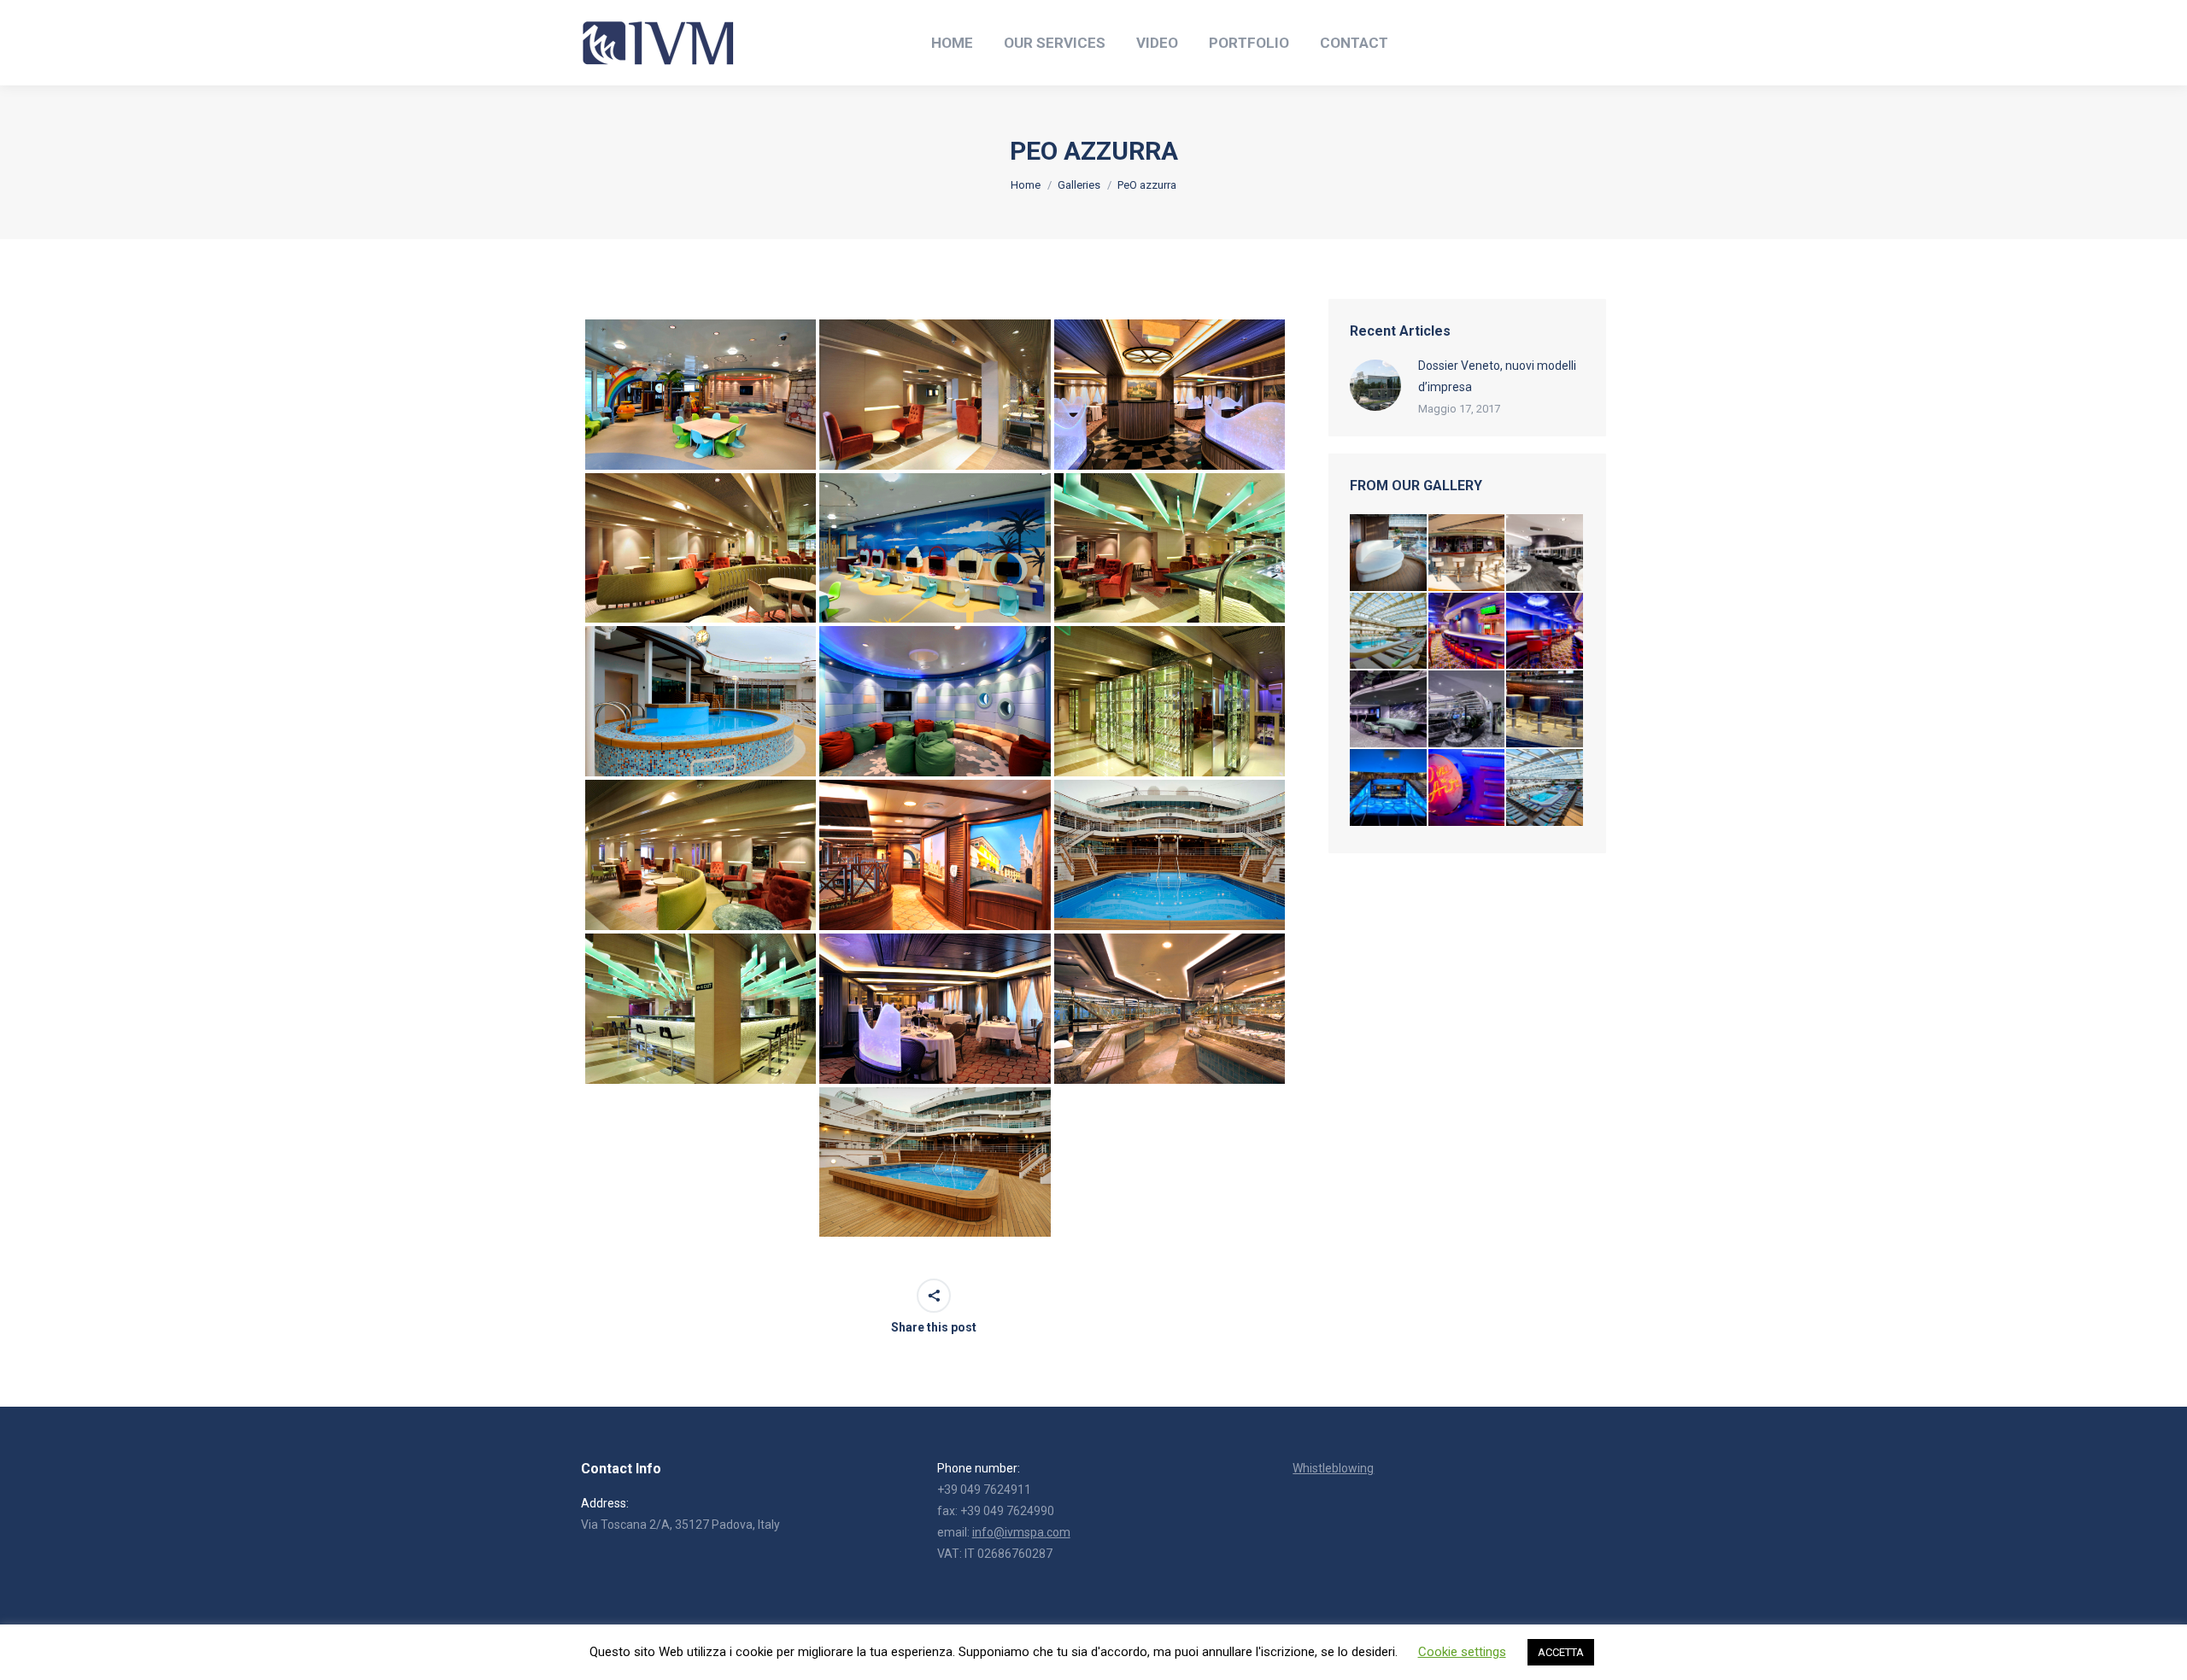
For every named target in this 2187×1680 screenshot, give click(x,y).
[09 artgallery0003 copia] (1389, 788)
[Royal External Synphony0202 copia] (1468, 788)
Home (1026, 185)
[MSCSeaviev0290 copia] (1468, 710)
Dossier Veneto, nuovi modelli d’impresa (1497, 376)
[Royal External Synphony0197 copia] (1545, 632)
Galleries (1079, 185)
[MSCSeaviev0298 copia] (1389, 710)
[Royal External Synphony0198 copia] (1468, 632)
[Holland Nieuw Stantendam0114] (1468, 553)
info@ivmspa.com (1021, 1532)
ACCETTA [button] (1561, 1652)
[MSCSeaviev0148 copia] (1545, 553)
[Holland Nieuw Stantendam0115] (1389, 553)
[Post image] (1375, 385)
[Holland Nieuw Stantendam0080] (1545, 788)
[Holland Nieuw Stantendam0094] (1389, 632)
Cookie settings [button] (1462, 1652)
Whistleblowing (1333, 1468)
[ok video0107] (1545, 710)
